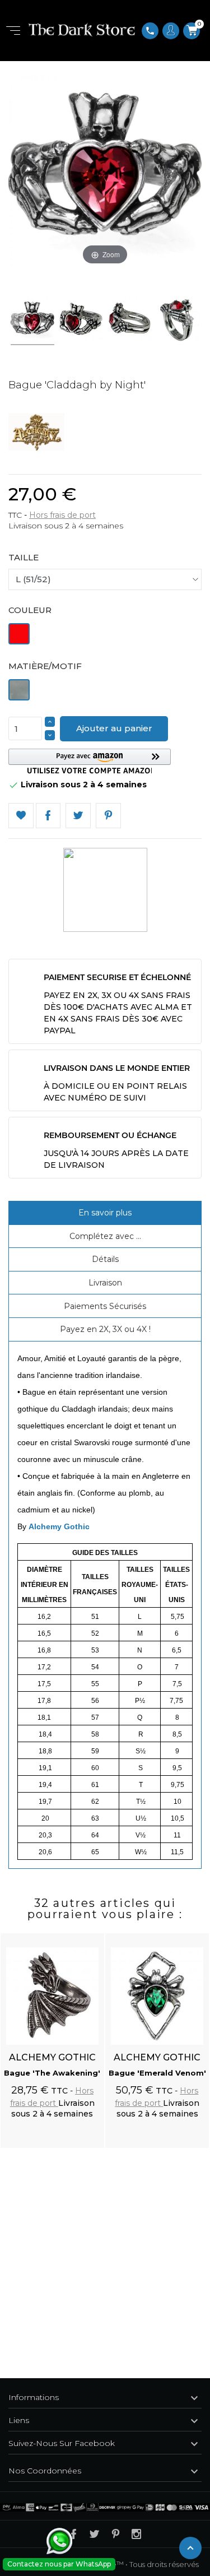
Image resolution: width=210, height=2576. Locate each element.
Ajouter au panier (114, 728)
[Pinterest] (108, 816)
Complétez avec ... (105, 1236)
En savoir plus (105, 1213)
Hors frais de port (62, 515)
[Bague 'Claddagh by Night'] (26, 321)
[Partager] (48, 816)
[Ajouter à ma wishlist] (21, 816)
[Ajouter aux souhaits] (85, 1936)
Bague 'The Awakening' (52, 2073)
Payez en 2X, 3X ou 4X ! (105, 1329)
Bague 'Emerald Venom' (157, 2073)
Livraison (105, 1283)
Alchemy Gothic (59, 1526)
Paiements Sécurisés (105, 1306)
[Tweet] (78, 816)
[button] (90, 761)
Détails (105, 1259)
